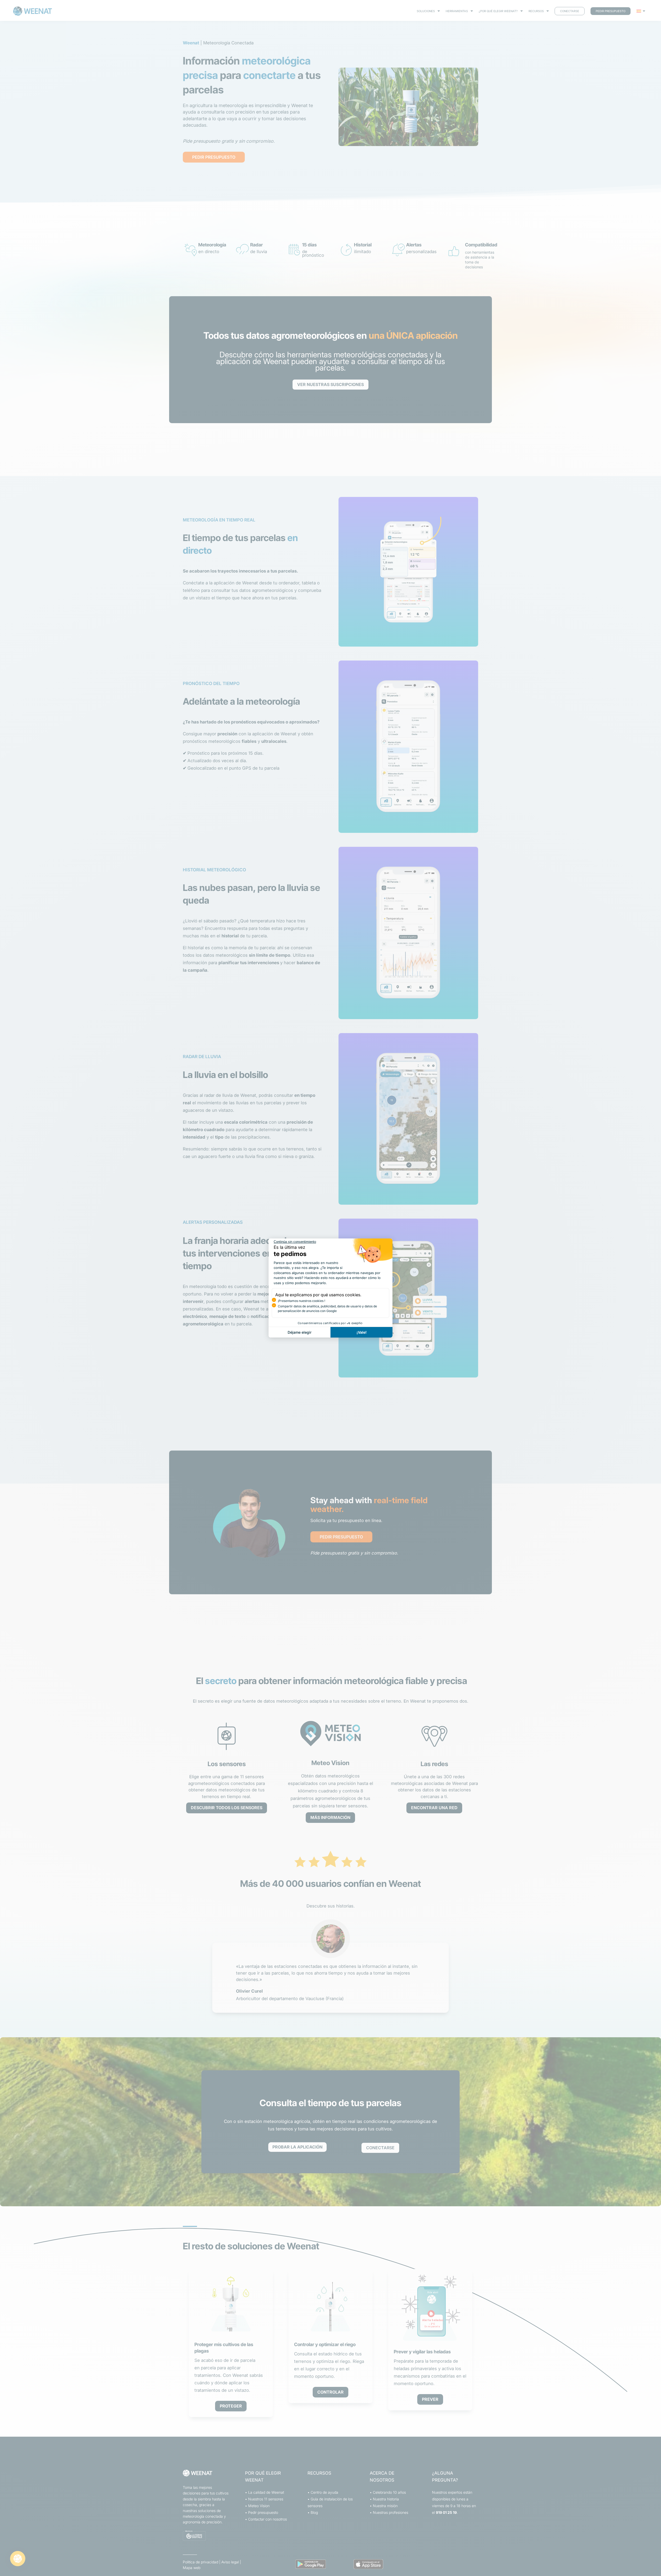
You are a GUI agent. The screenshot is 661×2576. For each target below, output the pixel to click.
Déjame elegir (300, 1332)
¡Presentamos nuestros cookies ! (301, 1301)
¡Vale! (362, 1332)
